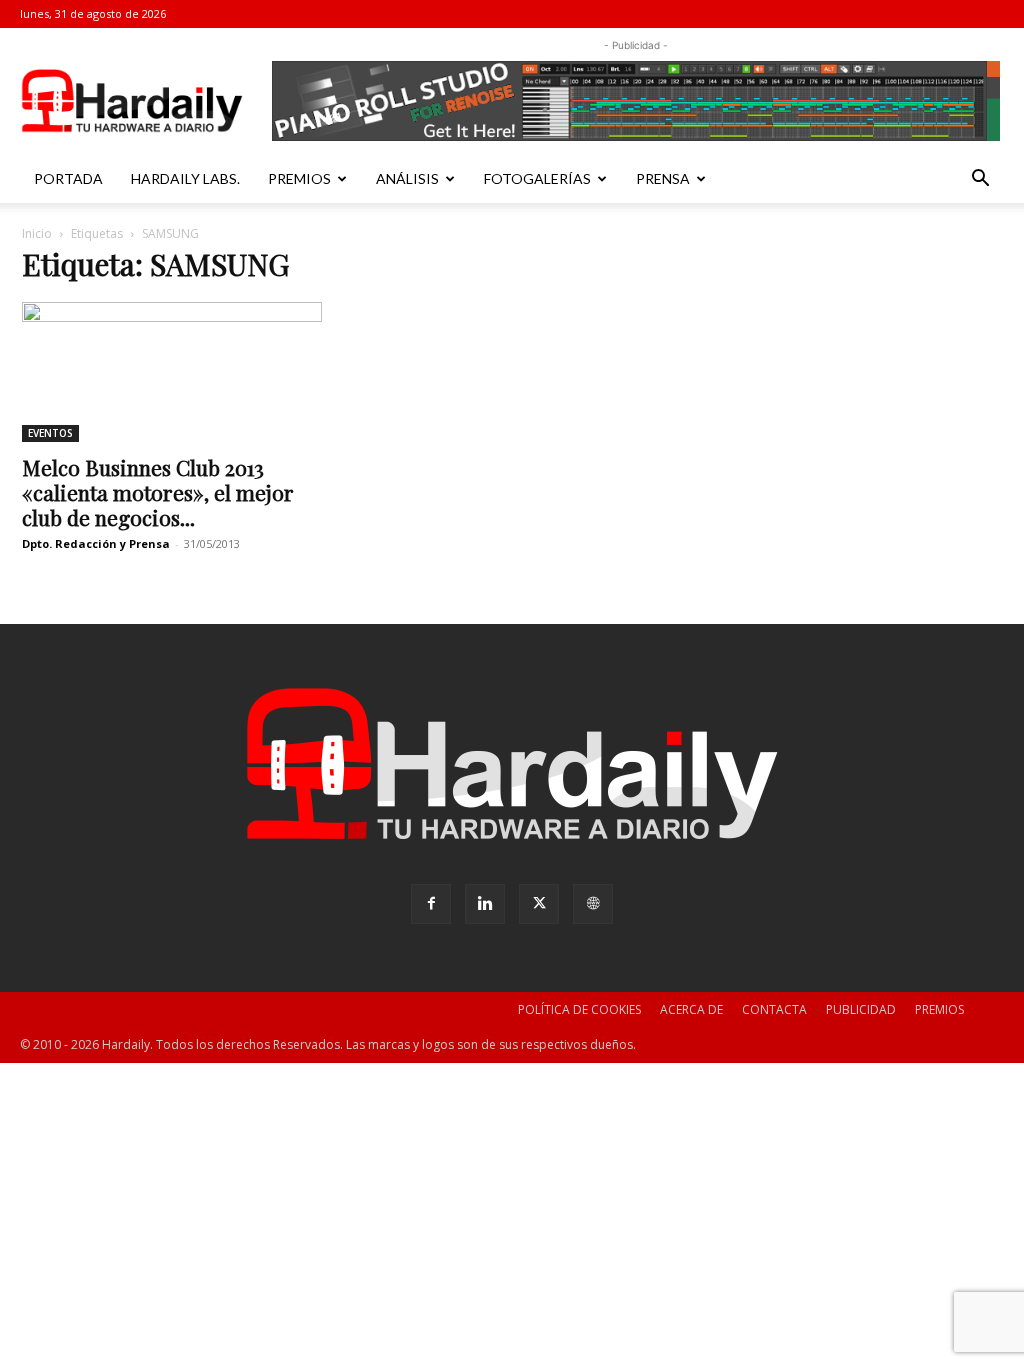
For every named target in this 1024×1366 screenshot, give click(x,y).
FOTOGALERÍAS (537, 178)
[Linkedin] (485, 904)
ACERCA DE (691, 1009)
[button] (980, 180)
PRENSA (663, 178)
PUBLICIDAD (861, 1009)
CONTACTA (774, 1009)
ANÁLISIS (407, 178)
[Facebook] (431, 904)
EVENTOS (50, 433)
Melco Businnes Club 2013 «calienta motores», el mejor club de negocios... (158, 492)
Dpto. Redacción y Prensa (96, 543)
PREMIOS (299, 178)
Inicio (37, 233)
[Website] (593, 904)
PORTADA (68, 178)
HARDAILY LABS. (185, 178)
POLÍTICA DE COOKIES (579, 1009)
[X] (539, 904)
